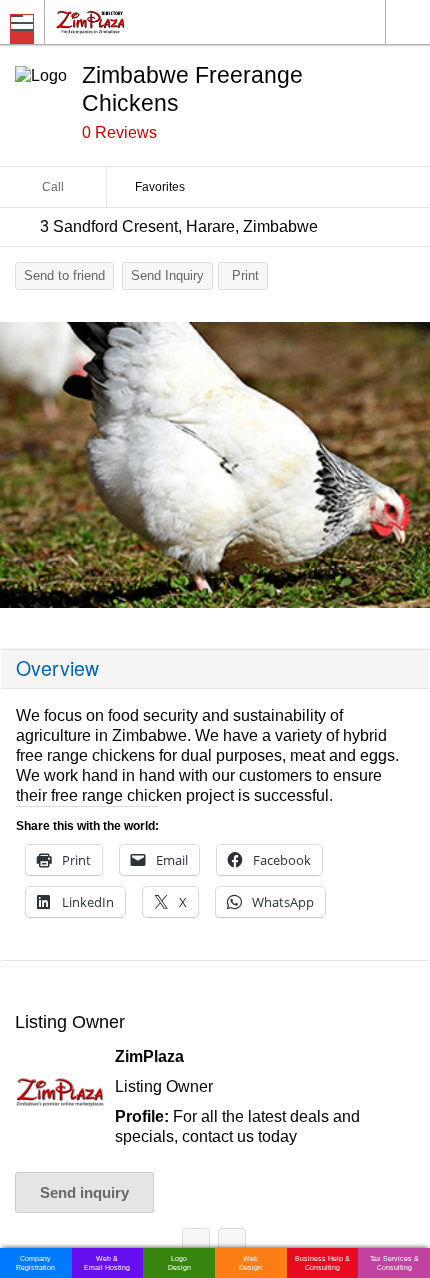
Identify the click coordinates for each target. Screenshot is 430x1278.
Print (245, 275)
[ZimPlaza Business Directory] (138, 21)
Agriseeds (232, 1245)
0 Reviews (119, 132)
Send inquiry (84, 1192)
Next (405, 470)
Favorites (160, 187)
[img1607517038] (215, 465)
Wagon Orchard (196, 1245)
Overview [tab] (57, 668)
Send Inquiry (167, 275)
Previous (25, 470)
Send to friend (64, 275)
